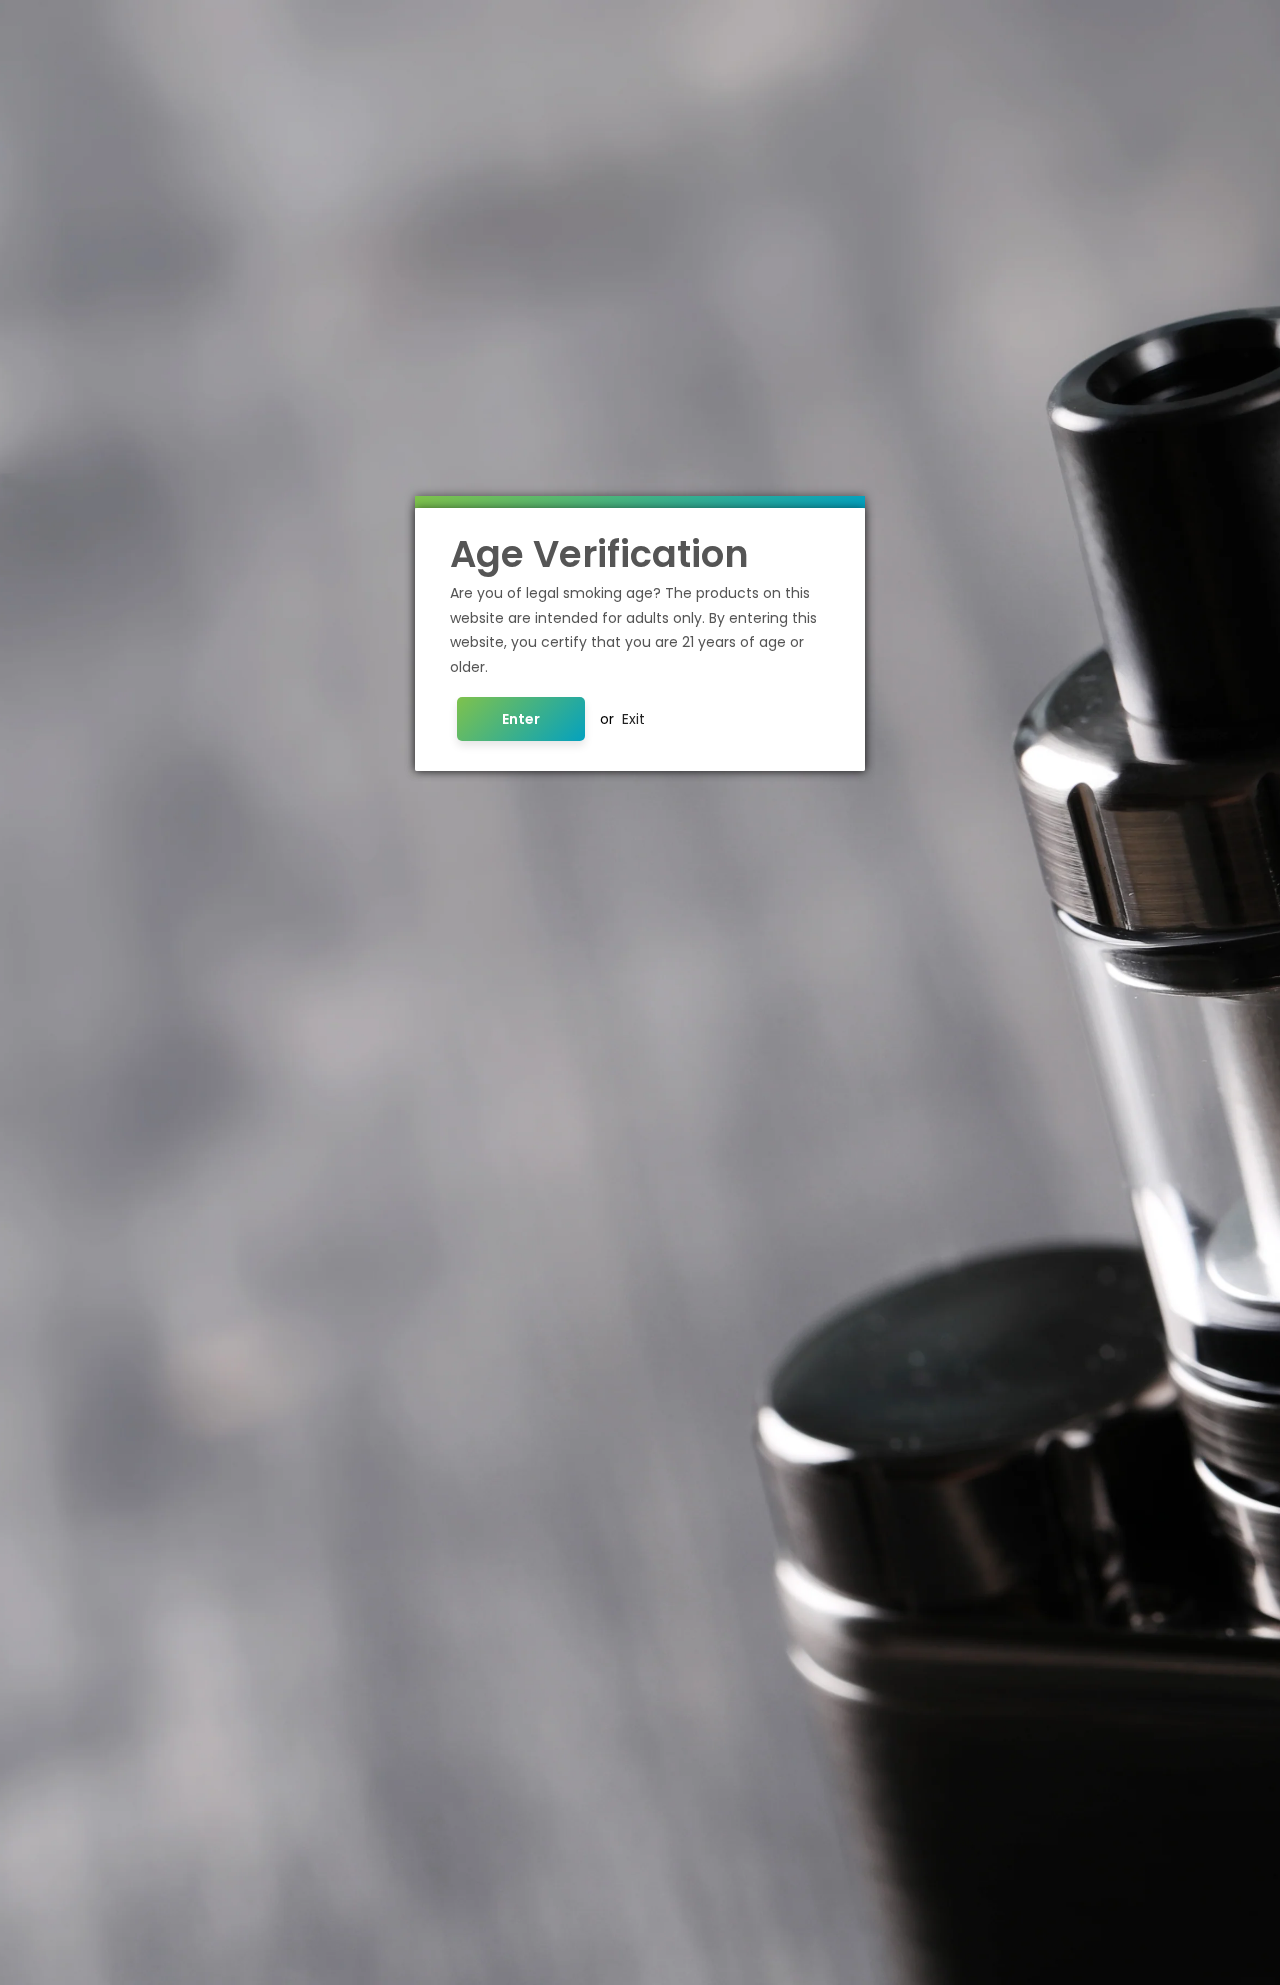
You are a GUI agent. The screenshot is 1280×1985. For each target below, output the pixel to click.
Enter (521, 719)
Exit (633, 719)
